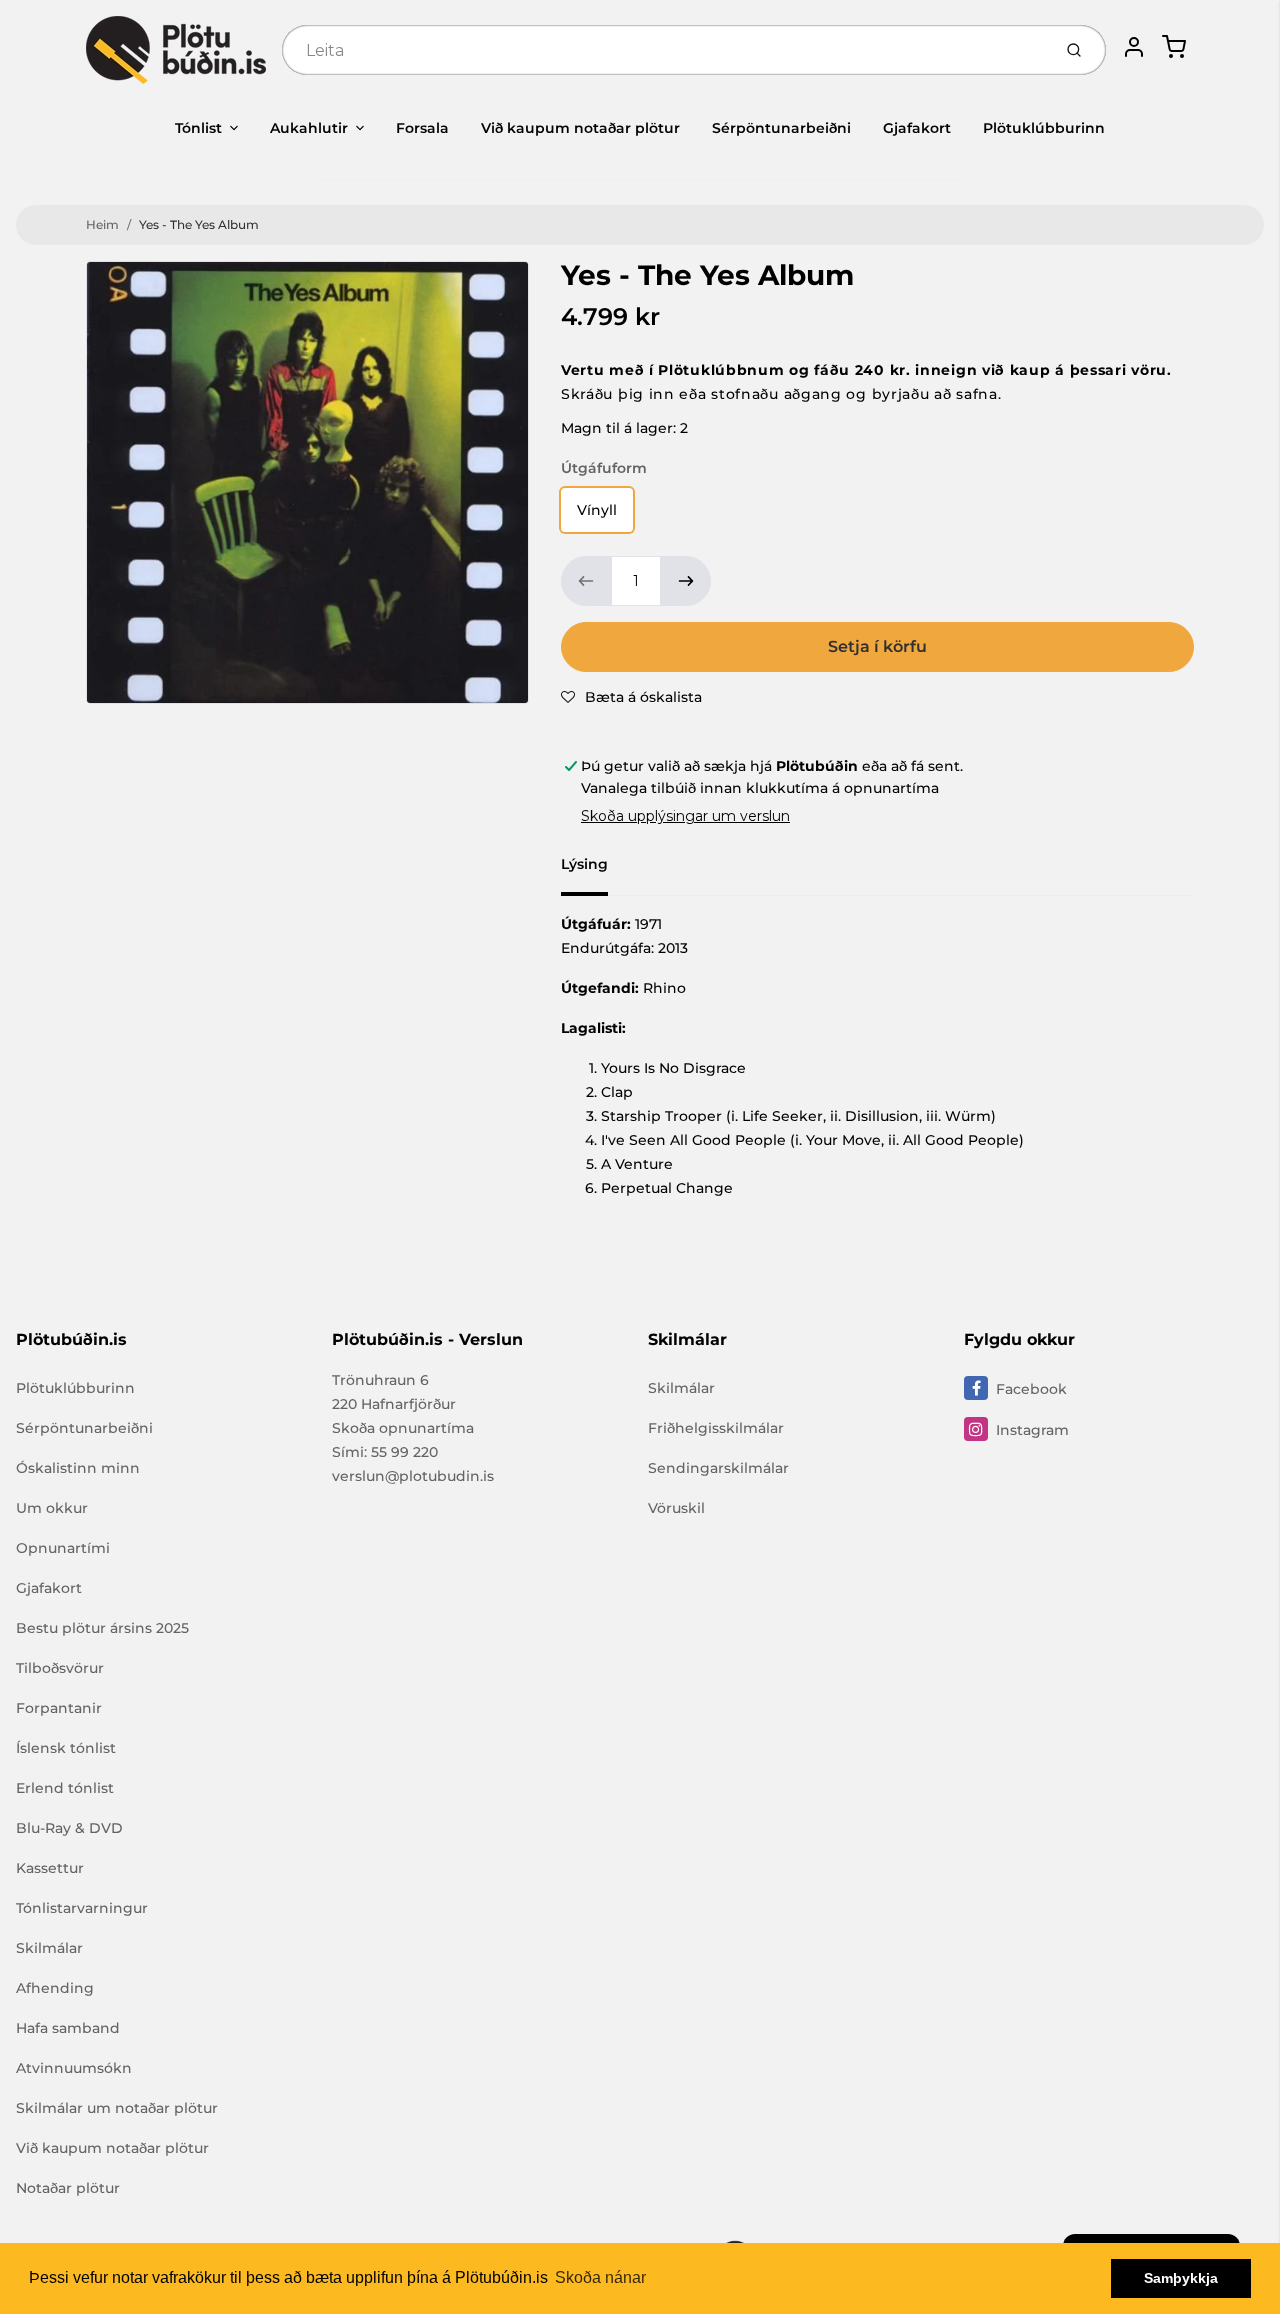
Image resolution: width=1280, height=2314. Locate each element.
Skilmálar (49, 1948)
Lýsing (584, 864)
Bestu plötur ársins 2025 (102, 1628)
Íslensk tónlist (66, 1748)
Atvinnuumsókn (74, 2068)
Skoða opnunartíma (403, 1428)
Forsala (422, 128)
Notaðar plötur (68, 2188)
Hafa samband (68, 2028)
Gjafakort (917, 128)
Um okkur (52, 1508)
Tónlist (198, 128)
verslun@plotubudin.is (413, 1476)
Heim (102, 224)
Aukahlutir (309, 128)
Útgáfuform (604, 468)
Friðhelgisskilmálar (716, 1428)
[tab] (596, 870)
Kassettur (50, 1868)
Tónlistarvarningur (82, 1908)
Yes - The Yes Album (199, 224)
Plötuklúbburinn (1044, 128)
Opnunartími (63, 1548)
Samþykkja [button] (1181, 2278)
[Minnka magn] (586, 581)
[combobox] (664, 50)
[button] (631, 697)
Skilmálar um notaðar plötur (117, 2108)
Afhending (55, 1988)
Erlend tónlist (65, 1788)
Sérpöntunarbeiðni (781, 128)
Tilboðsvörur (60, 1668)
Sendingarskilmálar (718, 1468)
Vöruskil (676, 1508)
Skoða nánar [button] (600, 2277)
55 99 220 (404, 1452)
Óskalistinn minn (78, 1468)
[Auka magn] (686, 581)
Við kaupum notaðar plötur (580, 128)
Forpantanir (59, 1708)
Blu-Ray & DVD (69, 1828)
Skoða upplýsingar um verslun (685, 816)
